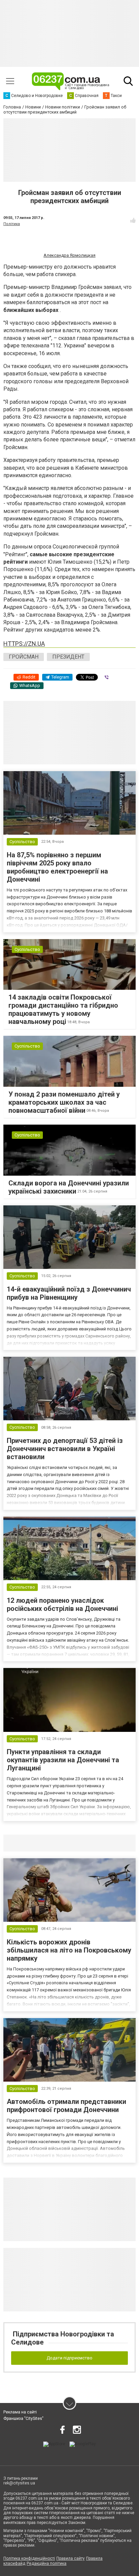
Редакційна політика (47, 2563)
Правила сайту (71, 2558)
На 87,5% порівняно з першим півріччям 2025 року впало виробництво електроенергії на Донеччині (57, 867)
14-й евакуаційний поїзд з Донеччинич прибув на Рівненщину (69, 1293)
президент (68, 657)
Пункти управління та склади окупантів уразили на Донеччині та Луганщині (63, 1760)
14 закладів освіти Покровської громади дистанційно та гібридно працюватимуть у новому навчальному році (63, 1009)
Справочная (110, 1843)
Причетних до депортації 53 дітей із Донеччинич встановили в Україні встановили (65, 1449)
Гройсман (24, 657)
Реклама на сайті (20, 2412)
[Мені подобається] (133, 220)
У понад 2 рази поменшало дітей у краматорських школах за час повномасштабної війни (64, 1102)
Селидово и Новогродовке (48, 1843)
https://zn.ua (24, 644)
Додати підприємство (69, 2358)
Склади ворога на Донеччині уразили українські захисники (69, 1187)
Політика (12, 224)
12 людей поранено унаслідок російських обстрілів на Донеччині (62, 1604)
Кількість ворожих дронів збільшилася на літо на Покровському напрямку (69, 1950)
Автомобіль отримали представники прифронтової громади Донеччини (66, 2106)
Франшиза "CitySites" (23, 2419)
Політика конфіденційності (29, 2558)
